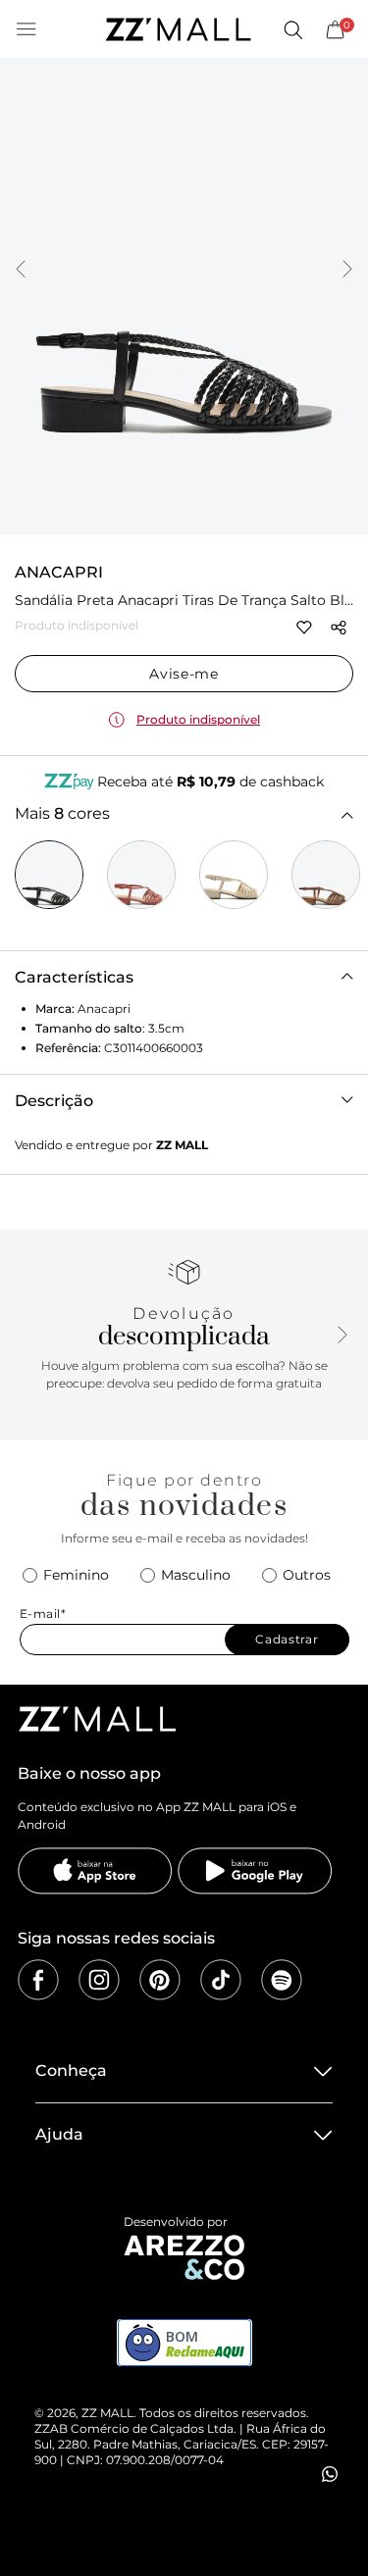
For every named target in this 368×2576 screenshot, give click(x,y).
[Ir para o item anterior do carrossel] (21, 271)
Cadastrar (287, 1639)
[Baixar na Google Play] (255, 1871)
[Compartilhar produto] (339, 628)
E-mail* (43, 1614)
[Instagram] (99, 1980)
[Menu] (26, 29)
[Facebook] (38, 1980)
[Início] (178, 29)
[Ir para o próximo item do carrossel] (347, 271)
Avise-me (184, 674)
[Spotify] (282, 1980)
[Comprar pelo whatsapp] (330, 2474)
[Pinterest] (160, 1980)
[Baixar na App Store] (95, 1871)
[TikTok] (221, 1980)
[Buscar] (292, 29)
